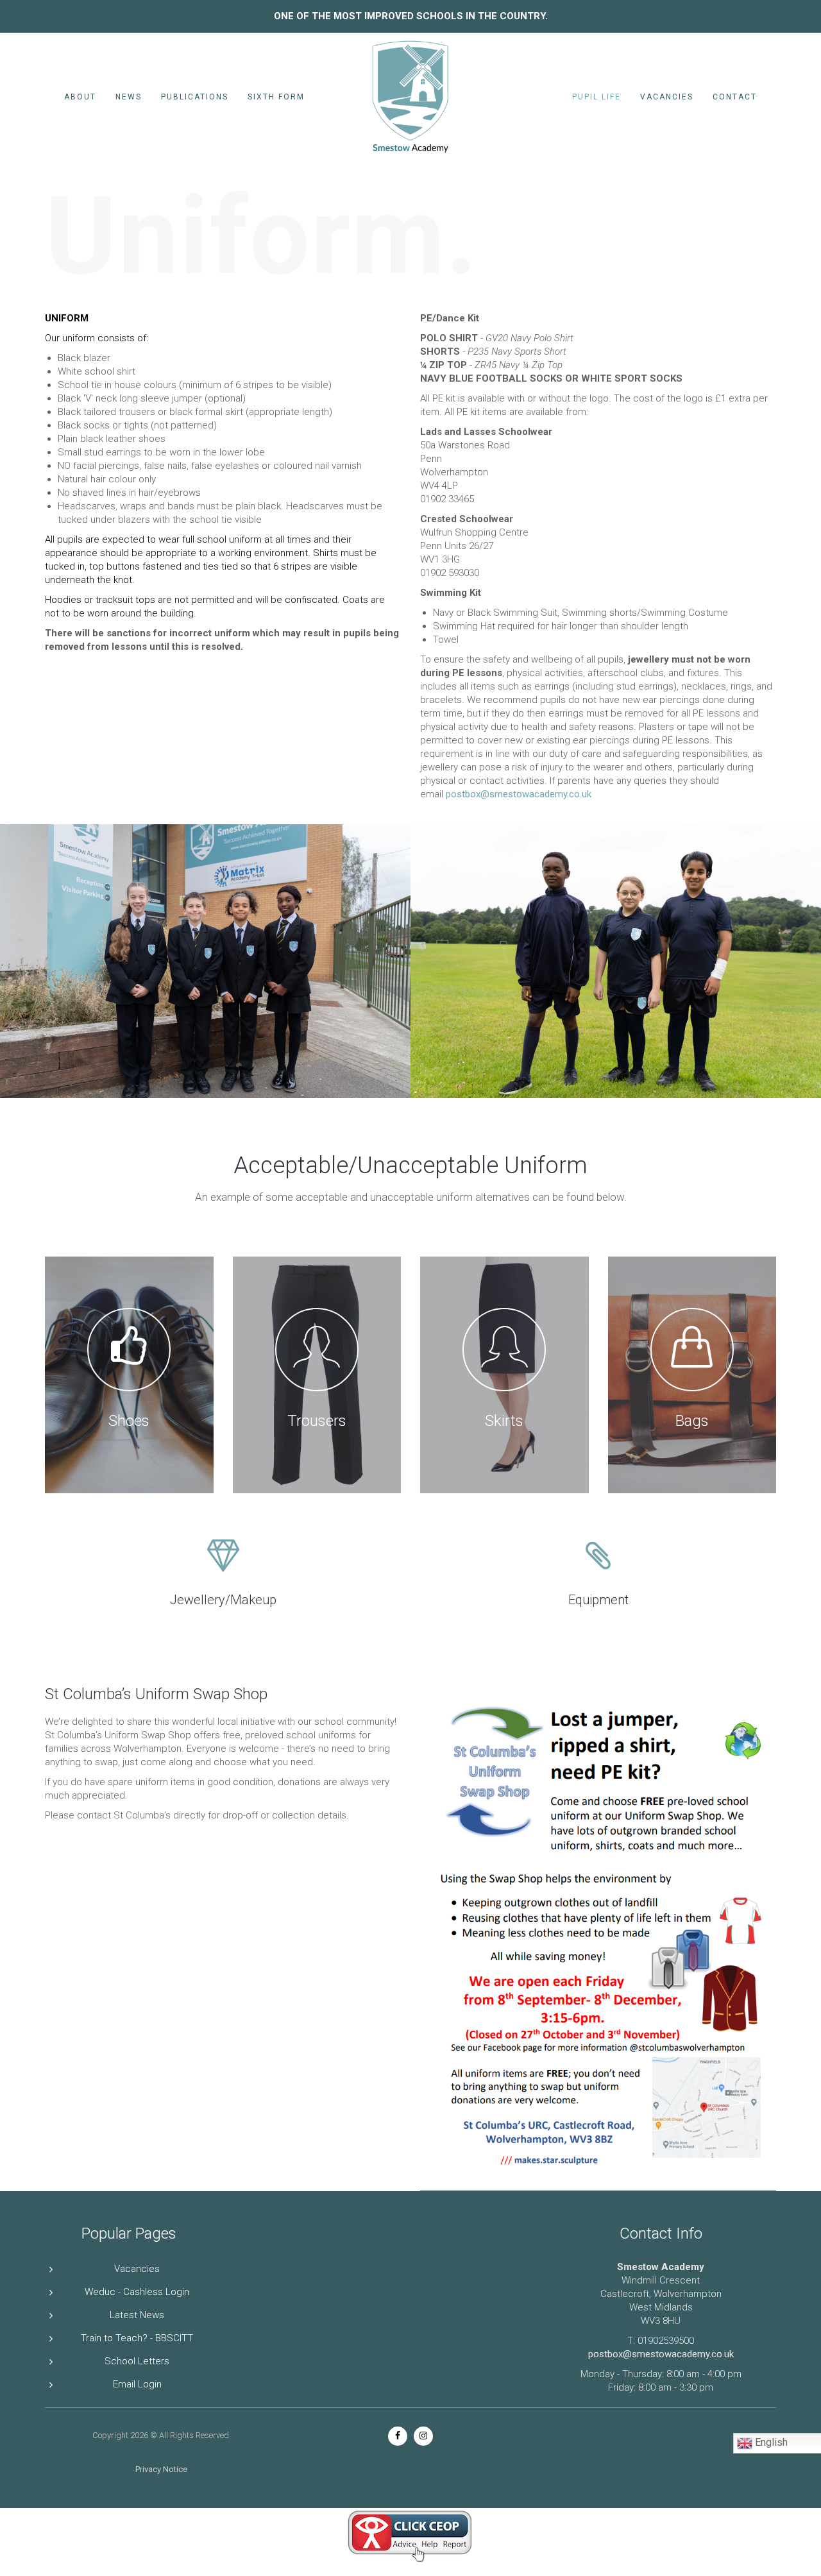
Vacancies (667, 97)
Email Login (137, 2384)
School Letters (137, 2361)
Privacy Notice (161, 2469)
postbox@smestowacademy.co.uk (520, 794)
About (80, 97)
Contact (735, 97)
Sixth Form (276, 97)
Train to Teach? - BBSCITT (137, 2338)
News (129, 97)
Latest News (137, 2315)
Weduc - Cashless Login (137, 2292)
